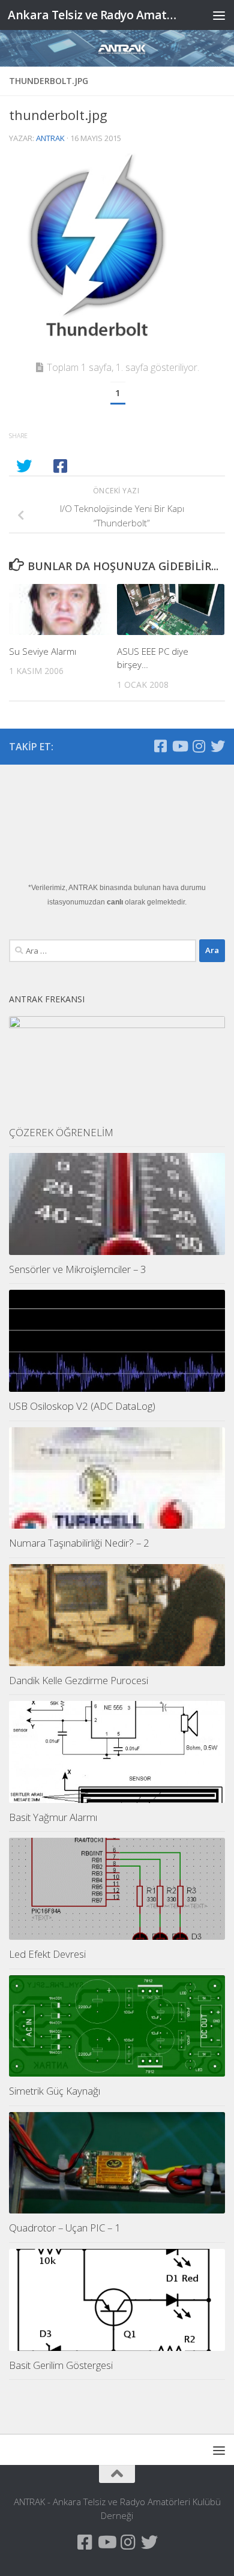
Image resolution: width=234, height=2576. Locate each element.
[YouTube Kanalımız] (179, 746)
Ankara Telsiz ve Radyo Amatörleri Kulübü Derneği (92, 15)
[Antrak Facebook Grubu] (160, 746)
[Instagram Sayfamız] (199, 746)
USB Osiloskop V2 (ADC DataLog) (82, 1406)
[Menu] (219, 15)
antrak (50, 138)
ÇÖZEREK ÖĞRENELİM (61, 1132)
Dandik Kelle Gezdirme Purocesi (79, 1680)
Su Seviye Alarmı (43, 651)
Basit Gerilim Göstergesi (61, 2365)
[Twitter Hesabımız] (218, 746)
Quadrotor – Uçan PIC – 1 (65, 2228)
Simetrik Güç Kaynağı (55, 2091)
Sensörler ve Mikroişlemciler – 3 (78, 1269)
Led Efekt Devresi (47, 1954)
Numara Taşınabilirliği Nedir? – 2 (79, 1543)
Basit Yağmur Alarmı (53, 1817)
